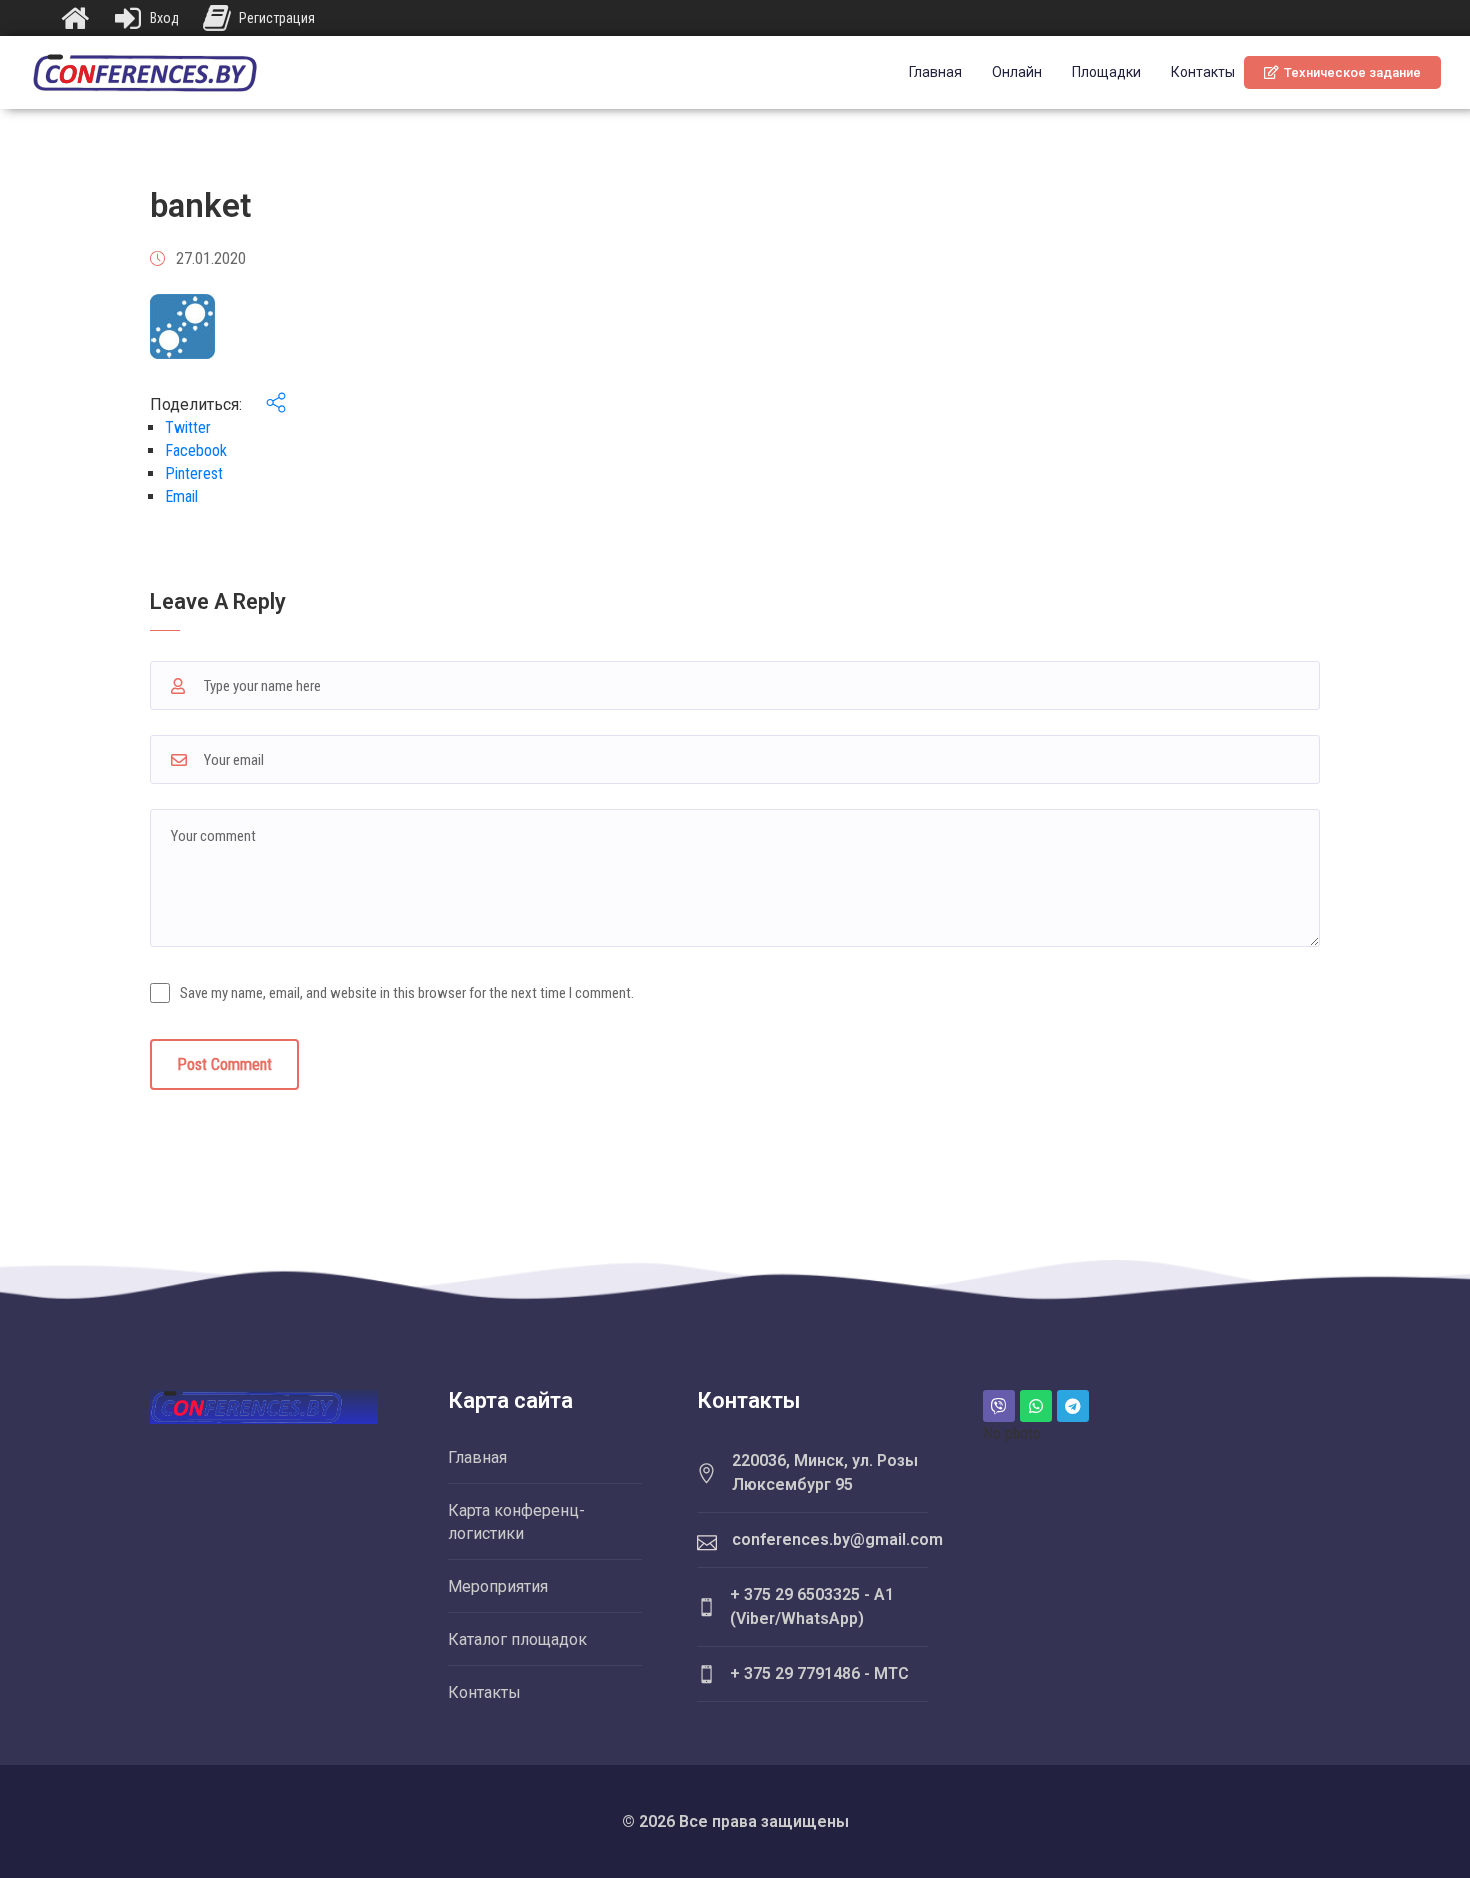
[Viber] (999, 1406)
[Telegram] (1073, 1406)
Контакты (1203, 72)
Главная (935, 72)
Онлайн (1017, 72)
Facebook (196, 450)
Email (181, 496)
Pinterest (194, 473)
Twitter (188, 427)
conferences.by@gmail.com (837, 1539)
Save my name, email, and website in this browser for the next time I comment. (407, 993)
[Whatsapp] (1036, 1406)
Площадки (1106, 72)
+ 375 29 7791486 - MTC (819, 1673)
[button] (1342, 72)
